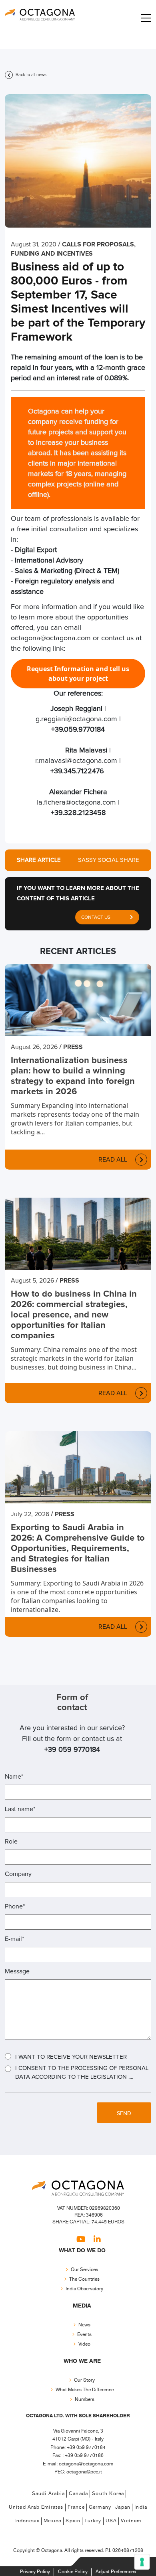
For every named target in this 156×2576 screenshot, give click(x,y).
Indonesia (27, 2521)
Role (11, 1842)
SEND (124, 2114)
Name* (14, 1777)
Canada (78, 2494)
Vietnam (131, 2521)
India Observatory (84, 2289)
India (141, 2507)
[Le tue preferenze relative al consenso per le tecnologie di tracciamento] (142, 2562)
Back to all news (30, 75)
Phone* (15, 1906)
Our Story (84, 2380)
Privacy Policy (35, 2572)
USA (111, 2521)
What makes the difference (85, 2389)
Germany (100, 2507)
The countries (84, 2279)
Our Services (84, 2269)
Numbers (85, 2399)
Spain (73, 2521)
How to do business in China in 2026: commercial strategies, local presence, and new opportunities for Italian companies (74, 1315)
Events (84, 2334)
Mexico (53, 2521)
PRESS (73, 1047)
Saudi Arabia (48, 2494)
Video (84, 2344)
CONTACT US (96, 918)
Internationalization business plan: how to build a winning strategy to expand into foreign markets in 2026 (73, 1076)
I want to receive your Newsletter (71, 2057)
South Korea (108, 2494)
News (84, 2325)
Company (18, 1874)
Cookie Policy (73, 2572)
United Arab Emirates (36, 2507)
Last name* (20, 1809)
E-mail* (14, 1939)
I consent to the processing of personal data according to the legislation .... (82, 2073)
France (76, 2507)
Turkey (93, 2521)
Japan (123, 2507)
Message (17, 1971)
